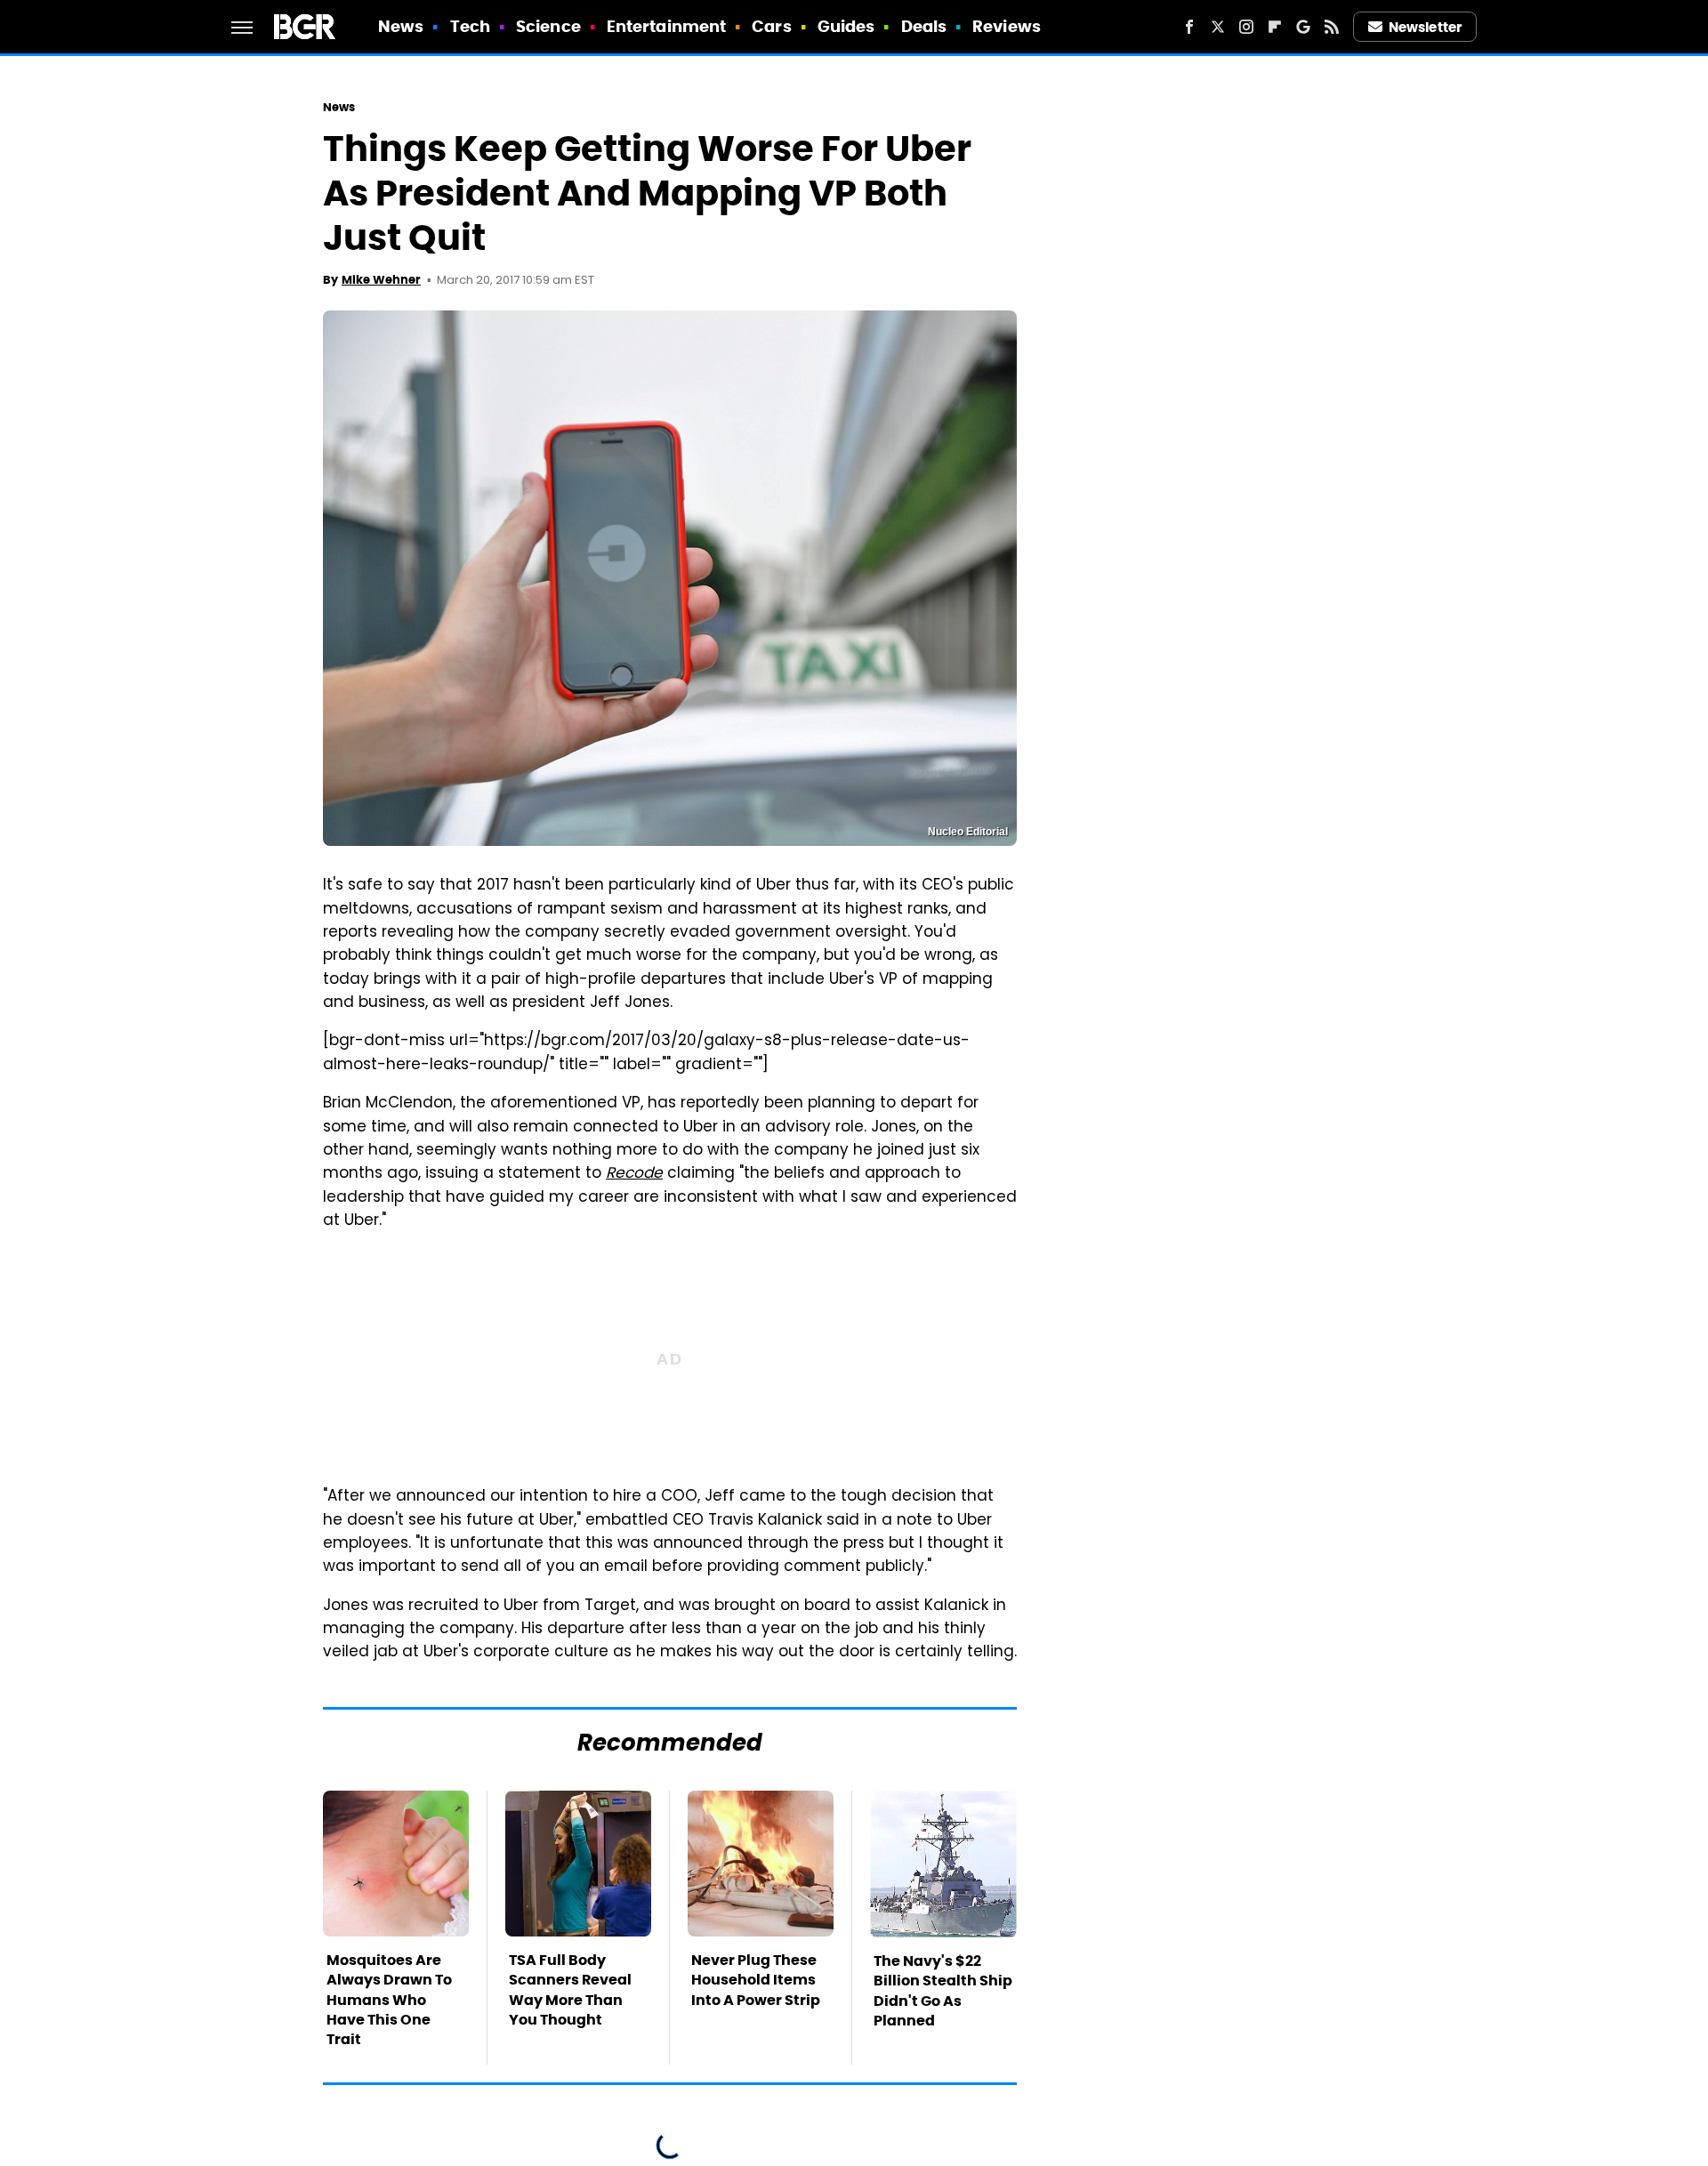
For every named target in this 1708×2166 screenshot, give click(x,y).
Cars (771, 26)
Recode (634, 1174)
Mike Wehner (381, 280)
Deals (924, 26)
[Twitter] (1218, 27)
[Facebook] (1189, 27)
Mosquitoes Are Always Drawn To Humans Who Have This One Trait (389, 2000)
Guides (846, 26)
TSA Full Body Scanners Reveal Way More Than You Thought (570, 1990)
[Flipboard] (1275, 27)
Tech (470, 26)
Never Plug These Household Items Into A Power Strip (756, 1980)
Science (548, 26)
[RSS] (1332, 27)
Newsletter (1425, 27)
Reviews (1007, 26)
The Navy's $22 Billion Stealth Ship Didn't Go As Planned (943, 1991)
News (401, 26)
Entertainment (666, 26)
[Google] (1303, 27)
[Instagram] (1246, 27)
